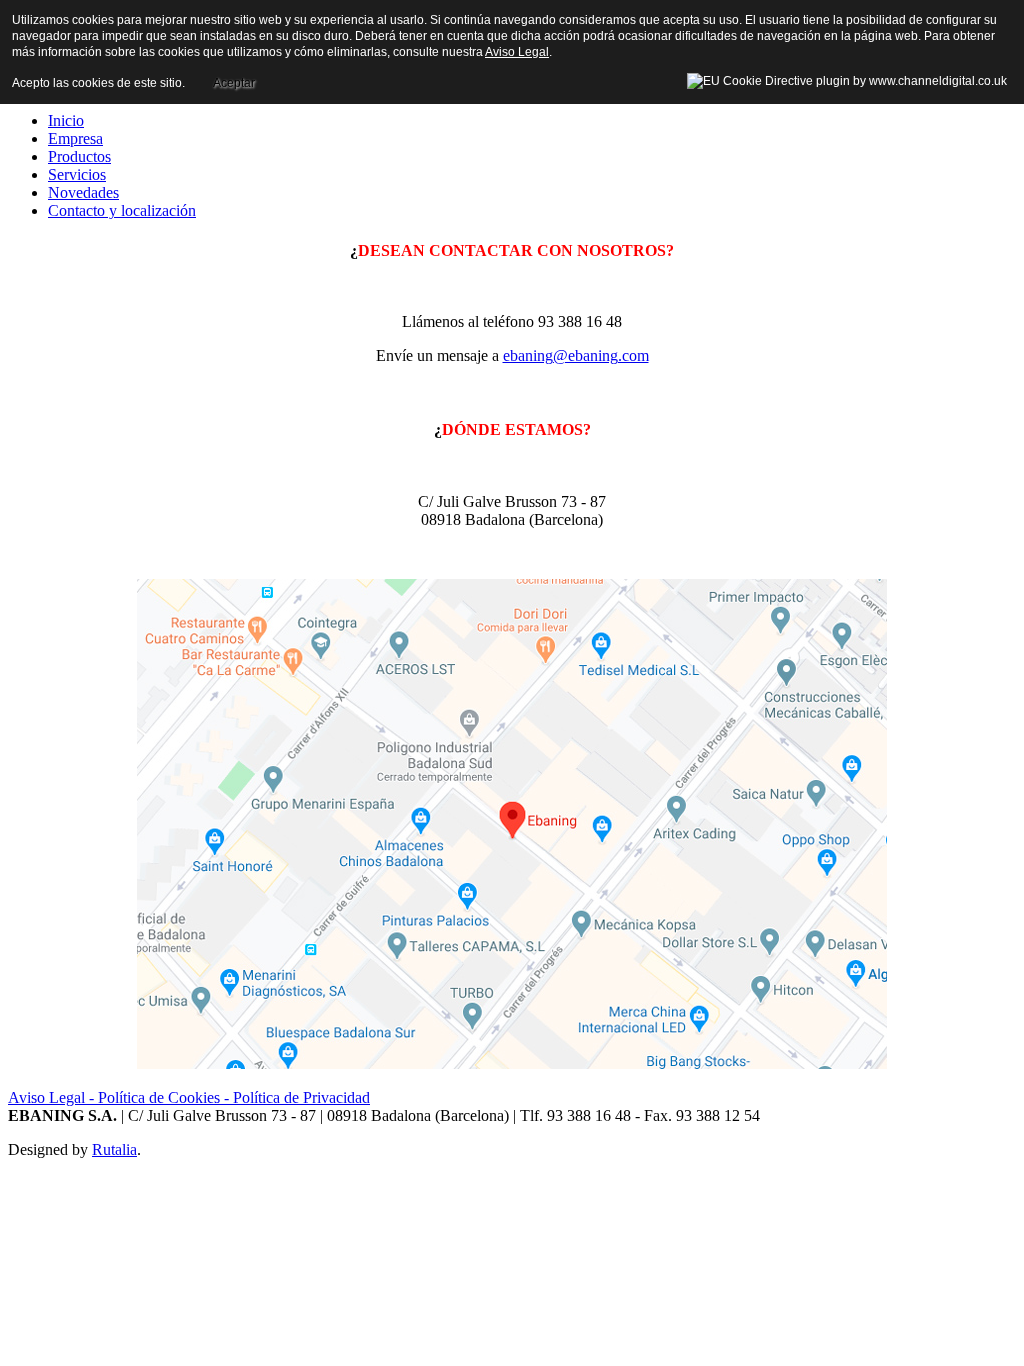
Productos (79, 156)
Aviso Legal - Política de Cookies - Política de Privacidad (189, 1097)
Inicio (66, 120)
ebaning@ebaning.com (576, 355)
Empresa (75, 138)
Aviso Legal (517, 52)
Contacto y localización (122, 210)
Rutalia (114, 1149)
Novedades (83, 192)
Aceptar (234, 83)
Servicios (77, 174)
